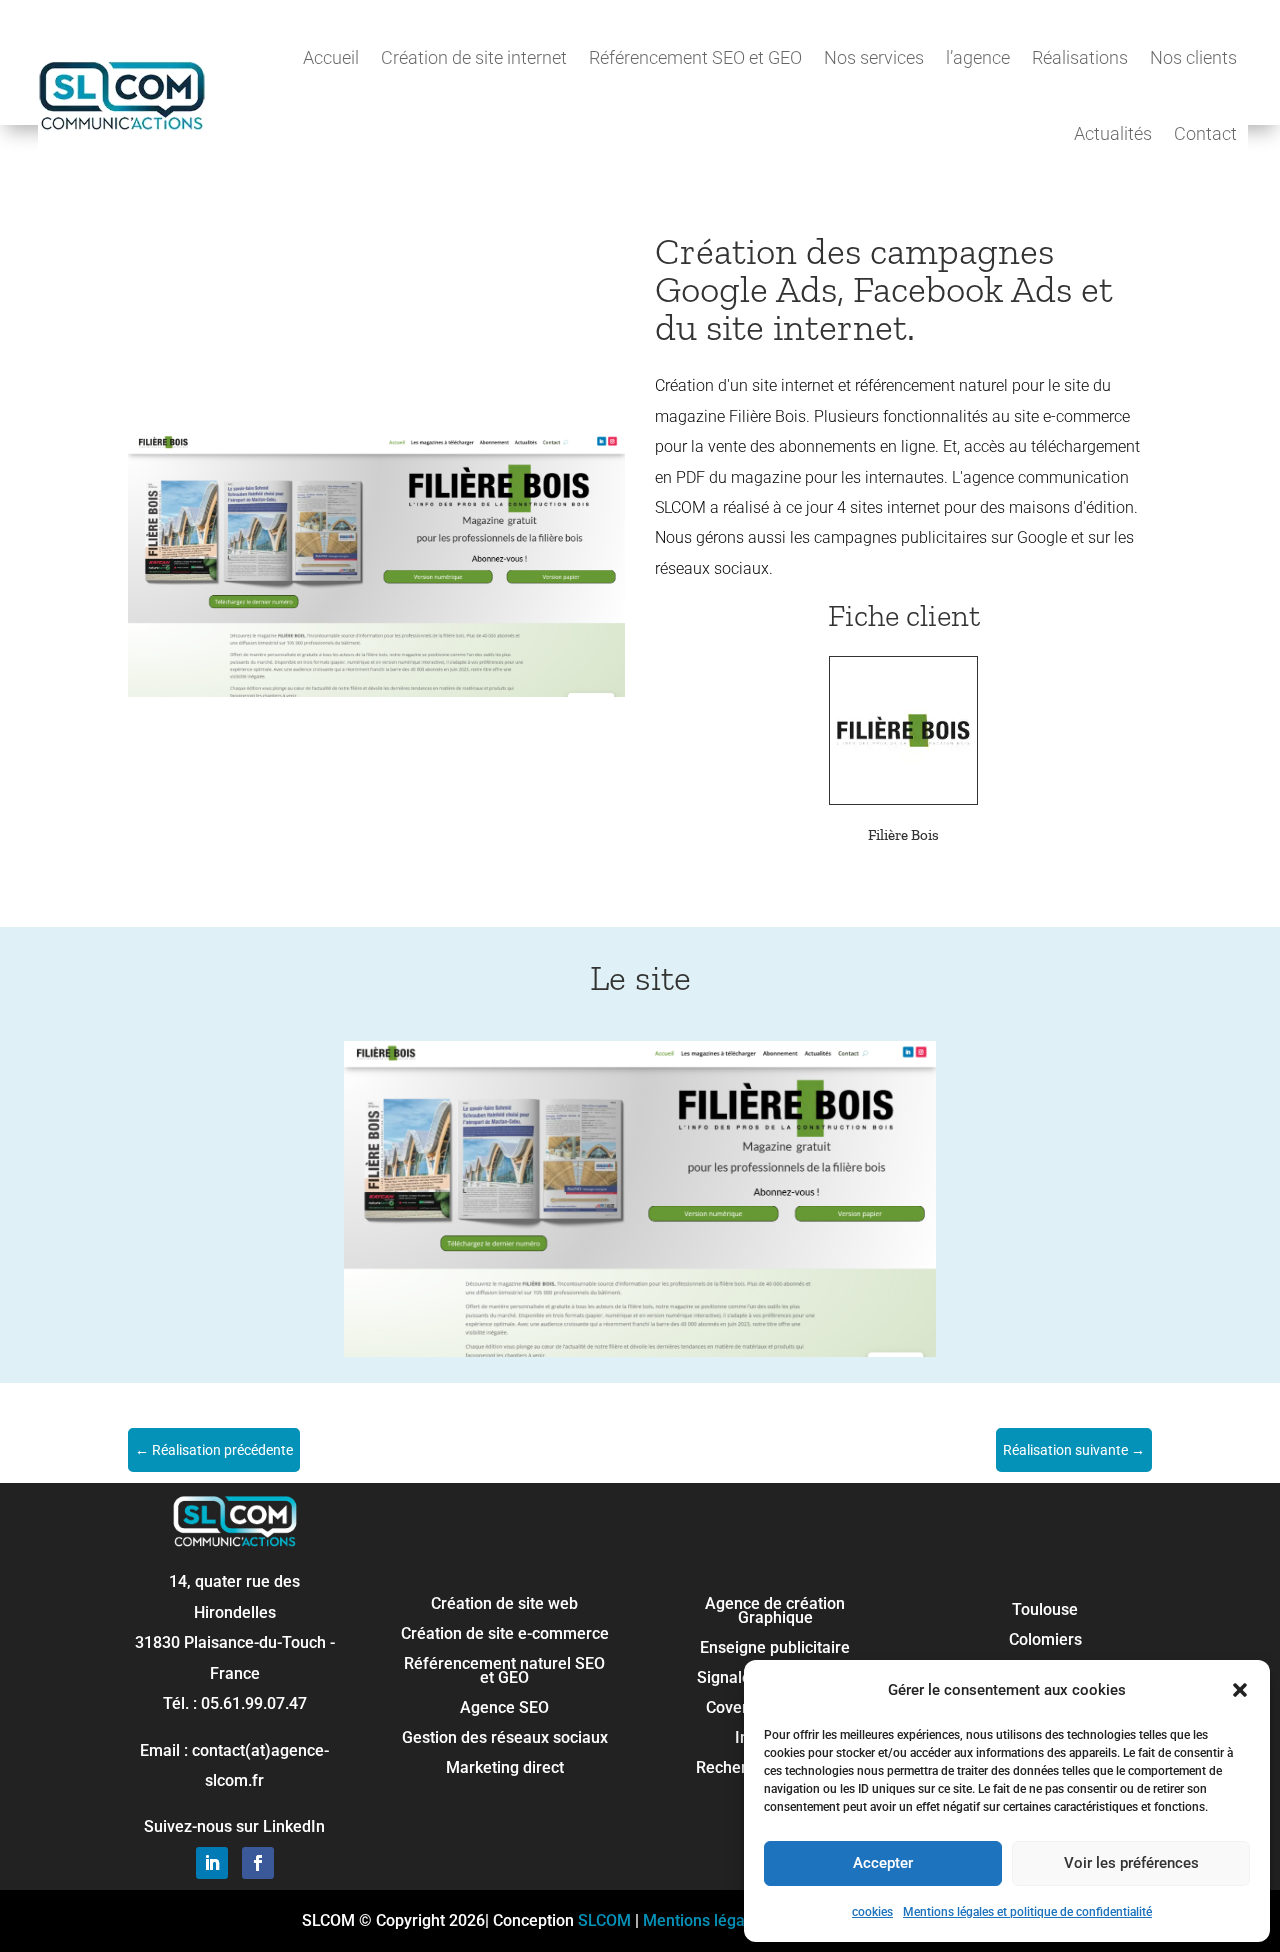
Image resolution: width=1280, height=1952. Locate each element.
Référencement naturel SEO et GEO (504, 1672)
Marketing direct (505, 1769)
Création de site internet (474, 57)
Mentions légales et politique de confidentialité (1027, 1912)
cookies (872, 1912)
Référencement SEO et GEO (695, 57)
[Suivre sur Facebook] (258, 1863)
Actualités (1113, 133)
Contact (1205, 133)
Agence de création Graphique (775, 1612)
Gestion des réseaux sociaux (505, 1739)
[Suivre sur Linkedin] (212, 1863)
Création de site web (504, 1605)
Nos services (874, 57)
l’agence (978, 57)
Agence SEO (504, 1709)
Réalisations (1080, 57)
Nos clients (1193, 57)
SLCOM (604, 1920)
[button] (1240, 1690)
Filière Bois (903, 835)
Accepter (883, 1863)
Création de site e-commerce (505, 1635)
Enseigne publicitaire (775, 1649)
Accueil (331, 57)
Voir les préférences (1131, 1863)
